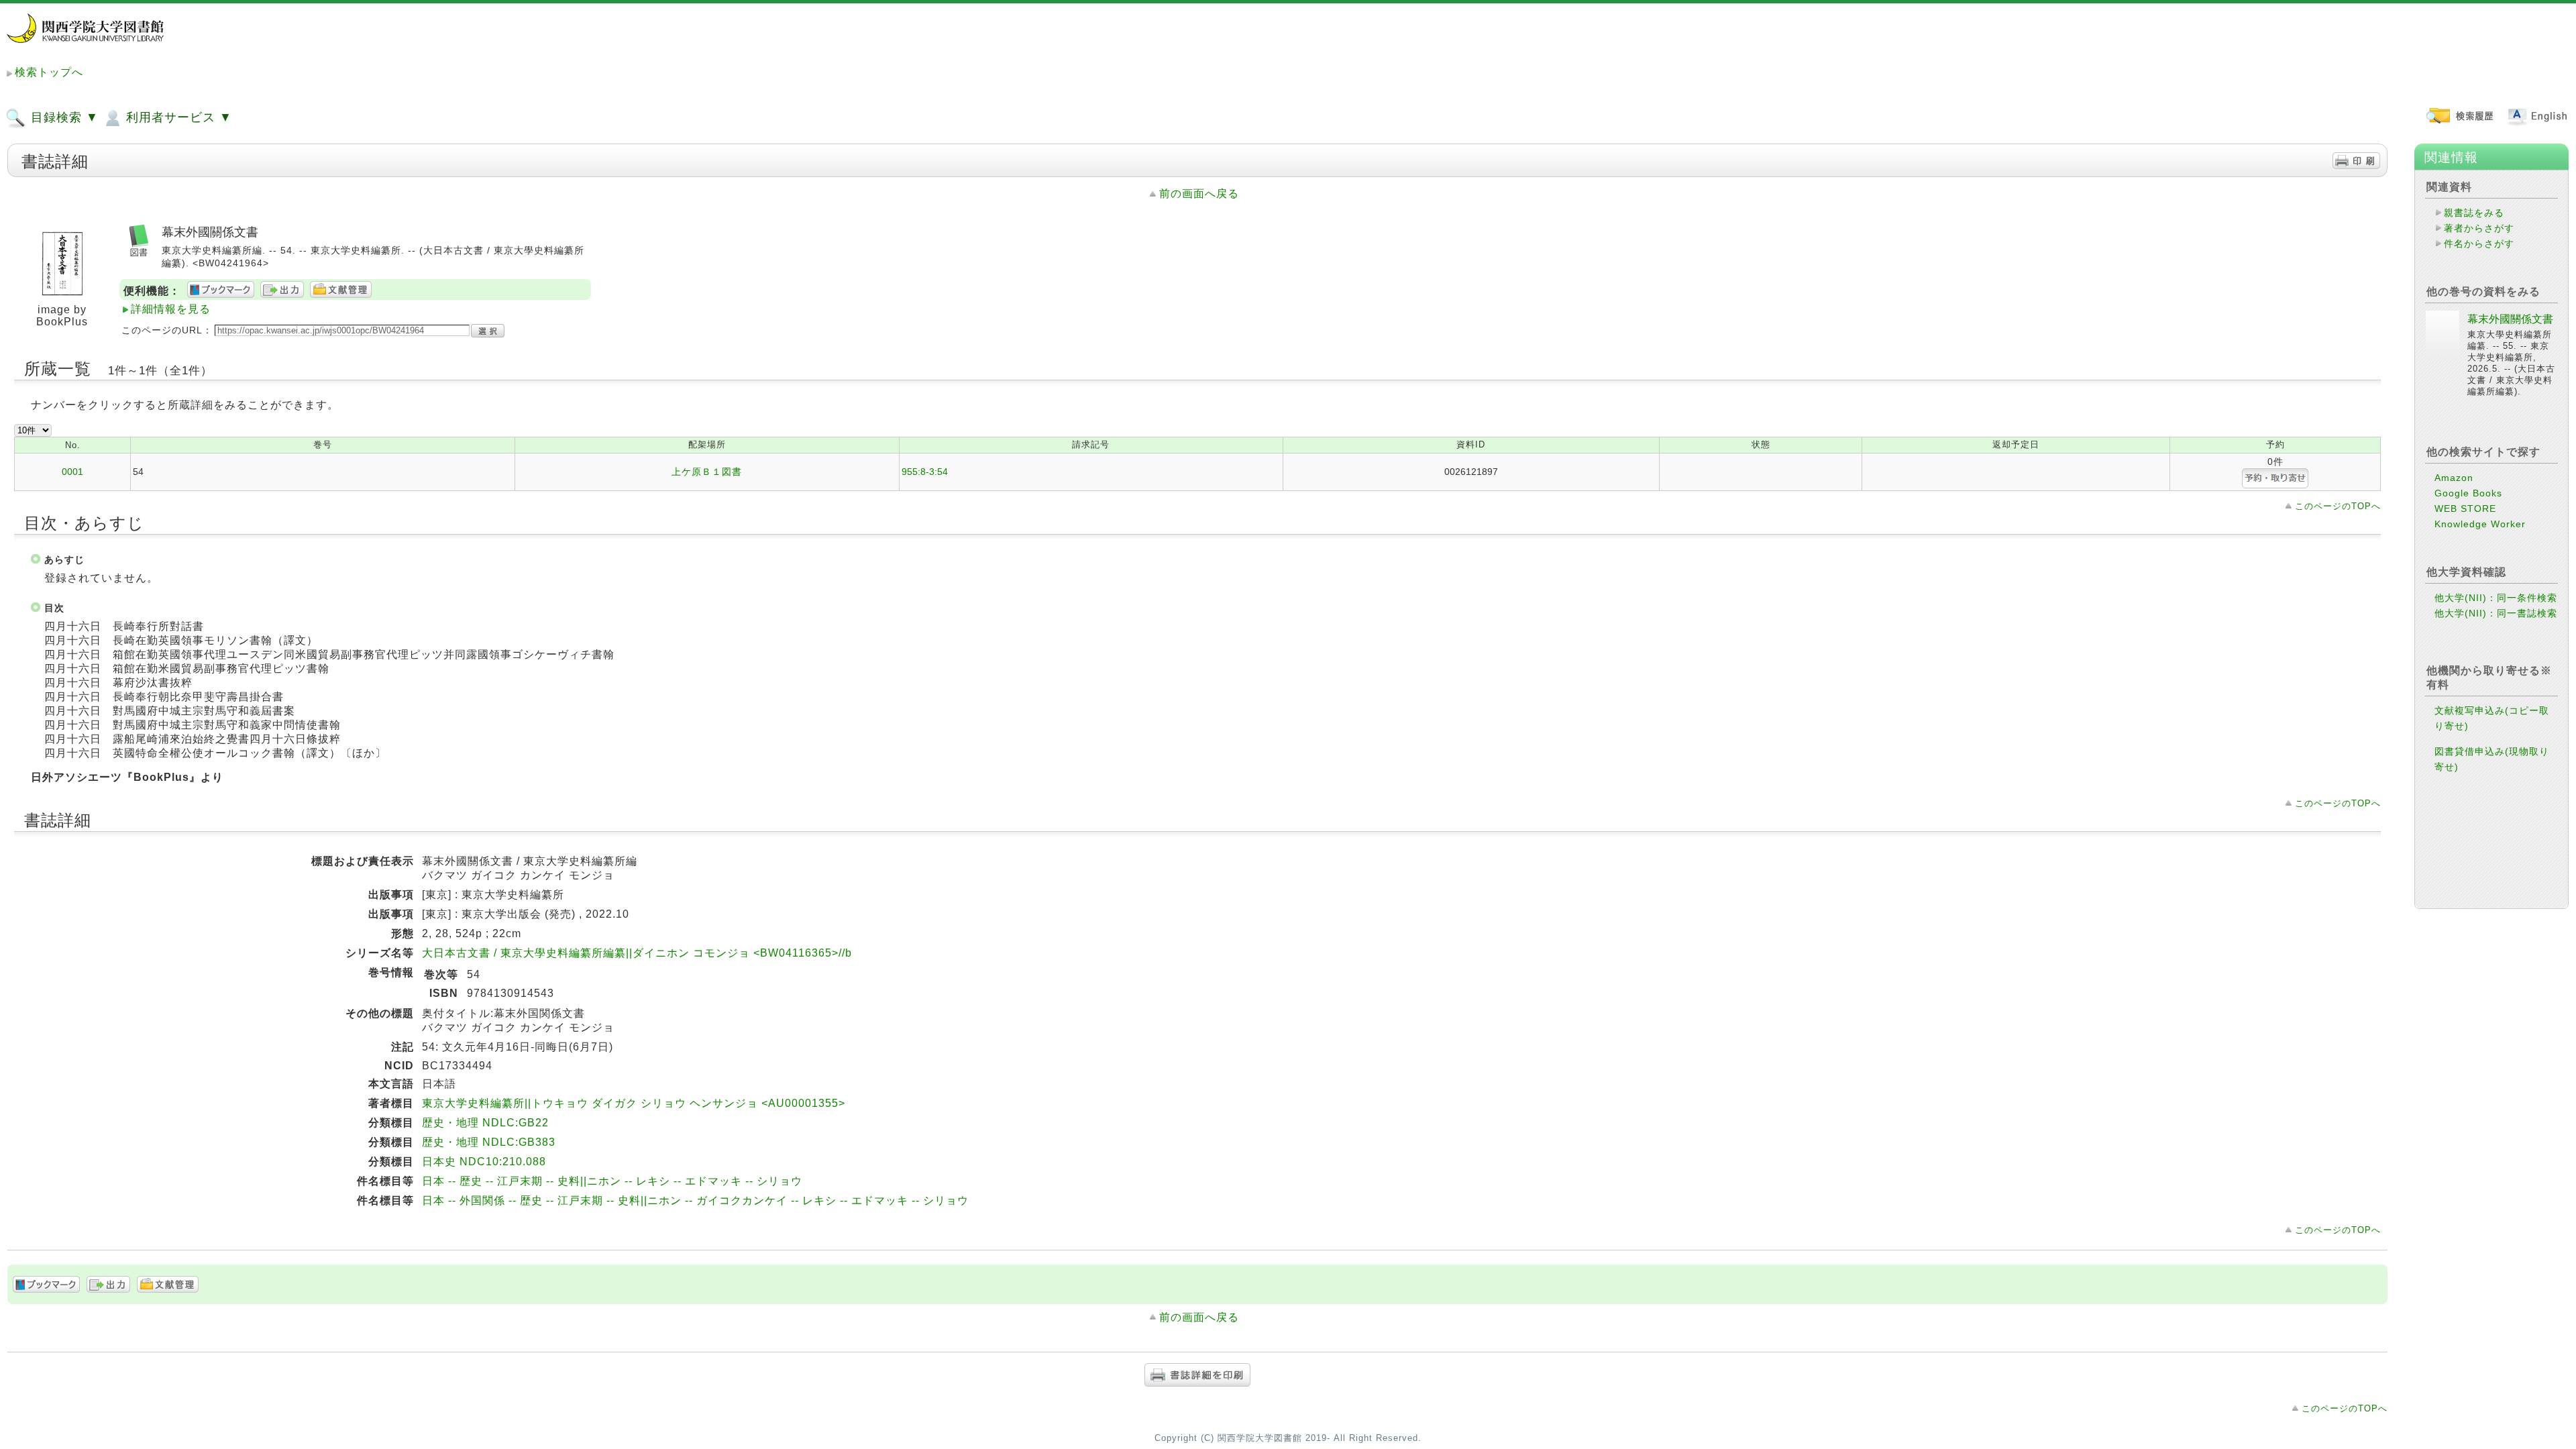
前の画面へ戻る (1199, 194)
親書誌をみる (2474, 213)
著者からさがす (2479, 228)
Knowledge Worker (2480, 524)
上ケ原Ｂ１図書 (707, 472)
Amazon (2454, 478)
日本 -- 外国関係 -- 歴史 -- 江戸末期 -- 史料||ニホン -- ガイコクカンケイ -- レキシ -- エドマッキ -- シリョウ (695, 1200)
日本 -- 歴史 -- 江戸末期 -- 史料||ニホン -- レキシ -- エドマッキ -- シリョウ (612, 1181)
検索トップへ (49, 72)
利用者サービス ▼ (177, 117)
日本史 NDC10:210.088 (484, 1162)
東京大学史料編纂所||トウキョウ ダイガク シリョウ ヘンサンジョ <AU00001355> (634, 1103)
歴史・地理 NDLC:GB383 (489, 1142)
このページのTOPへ (2338, 506)
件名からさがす (2479, 244)
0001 (72, 472)
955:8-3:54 (925, 472)
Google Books (2468, 493)
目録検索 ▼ (63, 117)
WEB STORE (2465, 508)
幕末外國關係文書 (2510, 319)
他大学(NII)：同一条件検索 (2496, 598)
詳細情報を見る (171, 309)
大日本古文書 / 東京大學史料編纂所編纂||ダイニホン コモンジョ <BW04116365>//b (637, 953)
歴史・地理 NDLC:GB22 (485, 1123)
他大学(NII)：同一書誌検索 (2496, 613)
